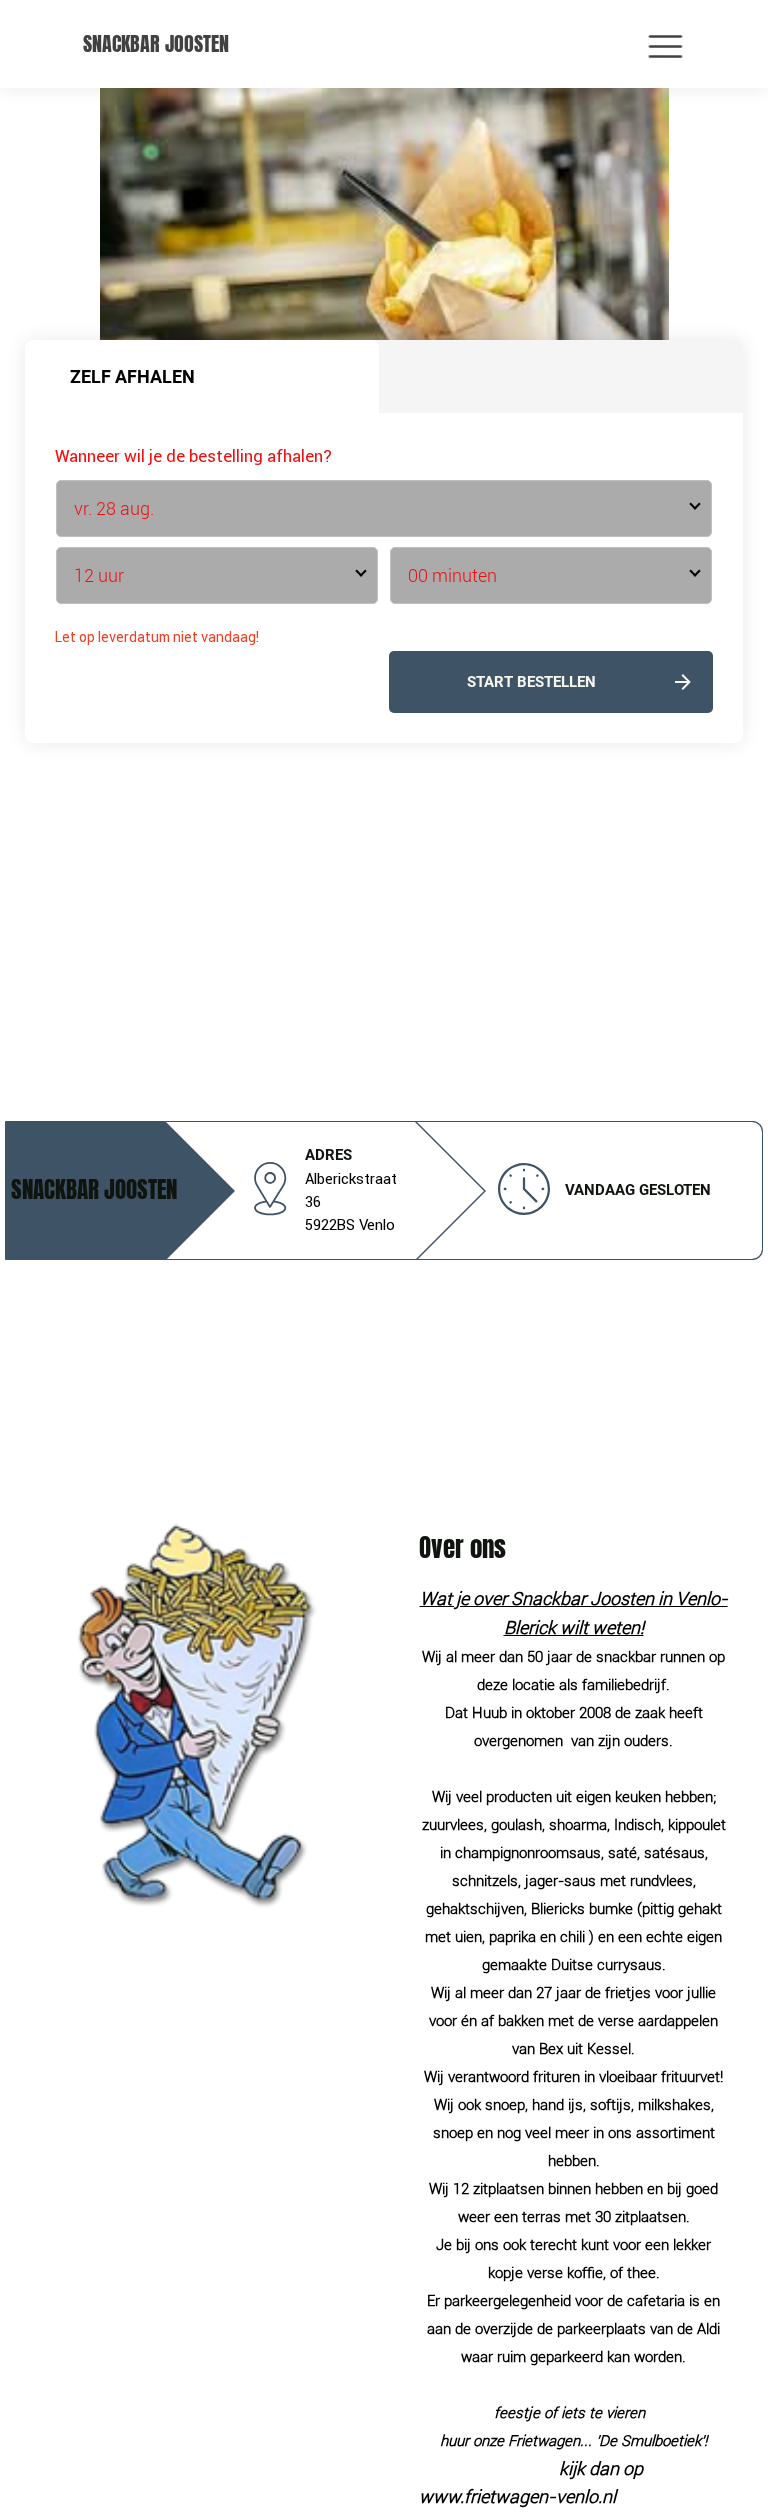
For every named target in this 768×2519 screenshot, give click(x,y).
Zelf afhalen (132, 376)
